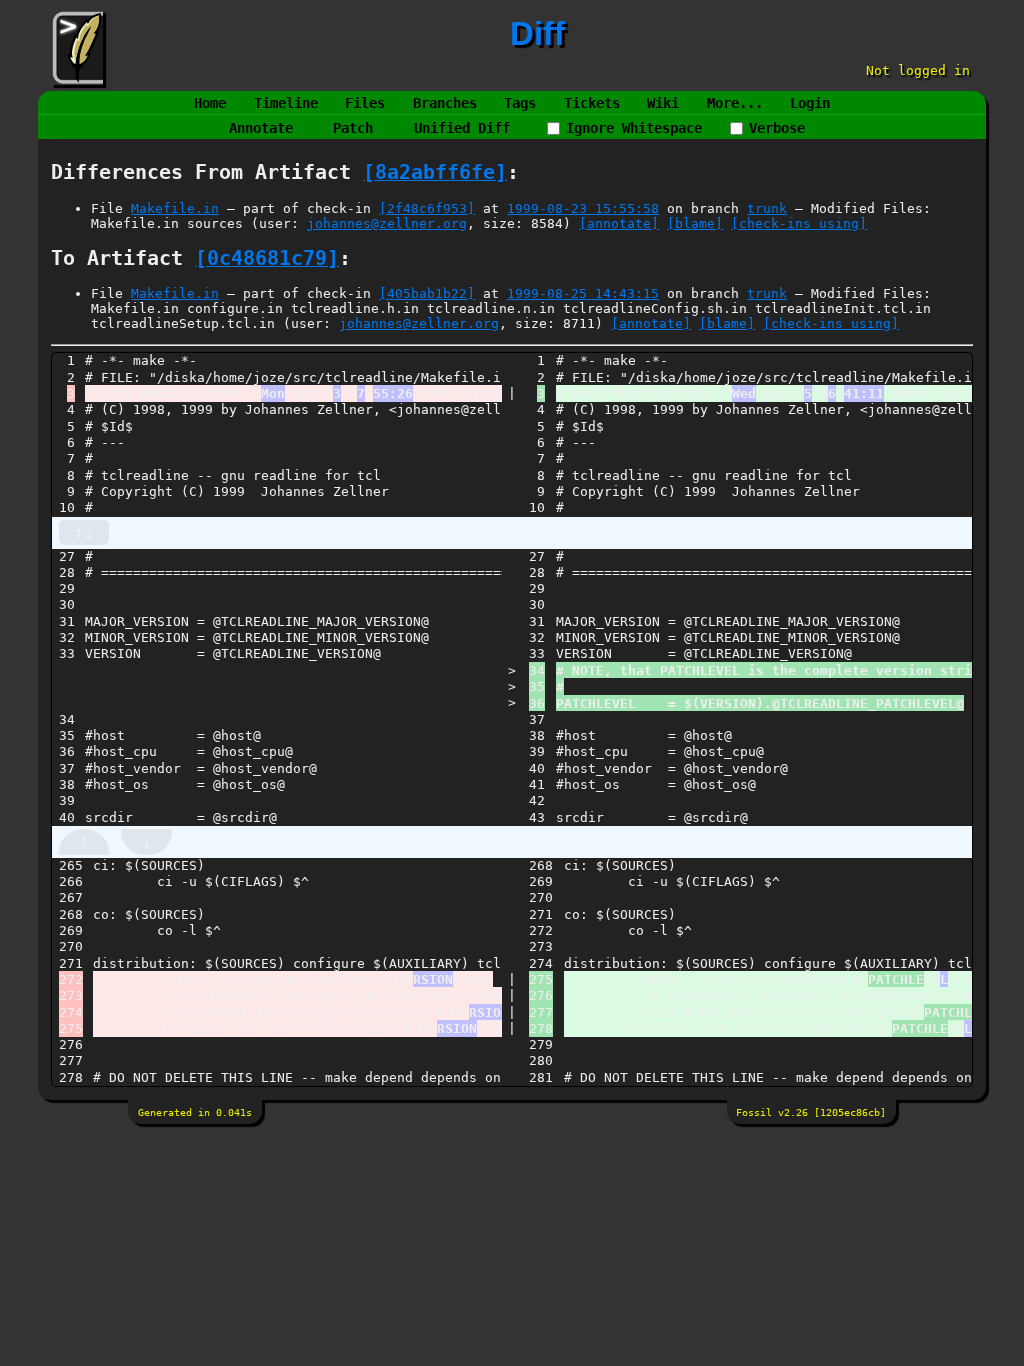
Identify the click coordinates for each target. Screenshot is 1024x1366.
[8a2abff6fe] (435, 172)
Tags (520, 103)
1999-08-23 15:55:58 (583, 208)
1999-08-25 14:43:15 (583, 293)
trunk (767, 208)
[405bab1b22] (427, 293)
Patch (353, 128)
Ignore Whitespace (634, 128)
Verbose (777, 128)
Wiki (663, 103)
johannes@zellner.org (387, 223)
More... (735, 103)
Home (210, 103)
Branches (445, 103)
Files (365, 103)
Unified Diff (462, 128)
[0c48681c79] (267, 258)
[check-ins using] (799, 223)
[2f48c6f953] (427, 208)
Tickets (592, 103)
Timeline (286, 103)
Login (810, 103)
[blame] (695, 223)
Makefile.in (175, 208)
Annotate (261, 128)
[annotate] (619, 223)
